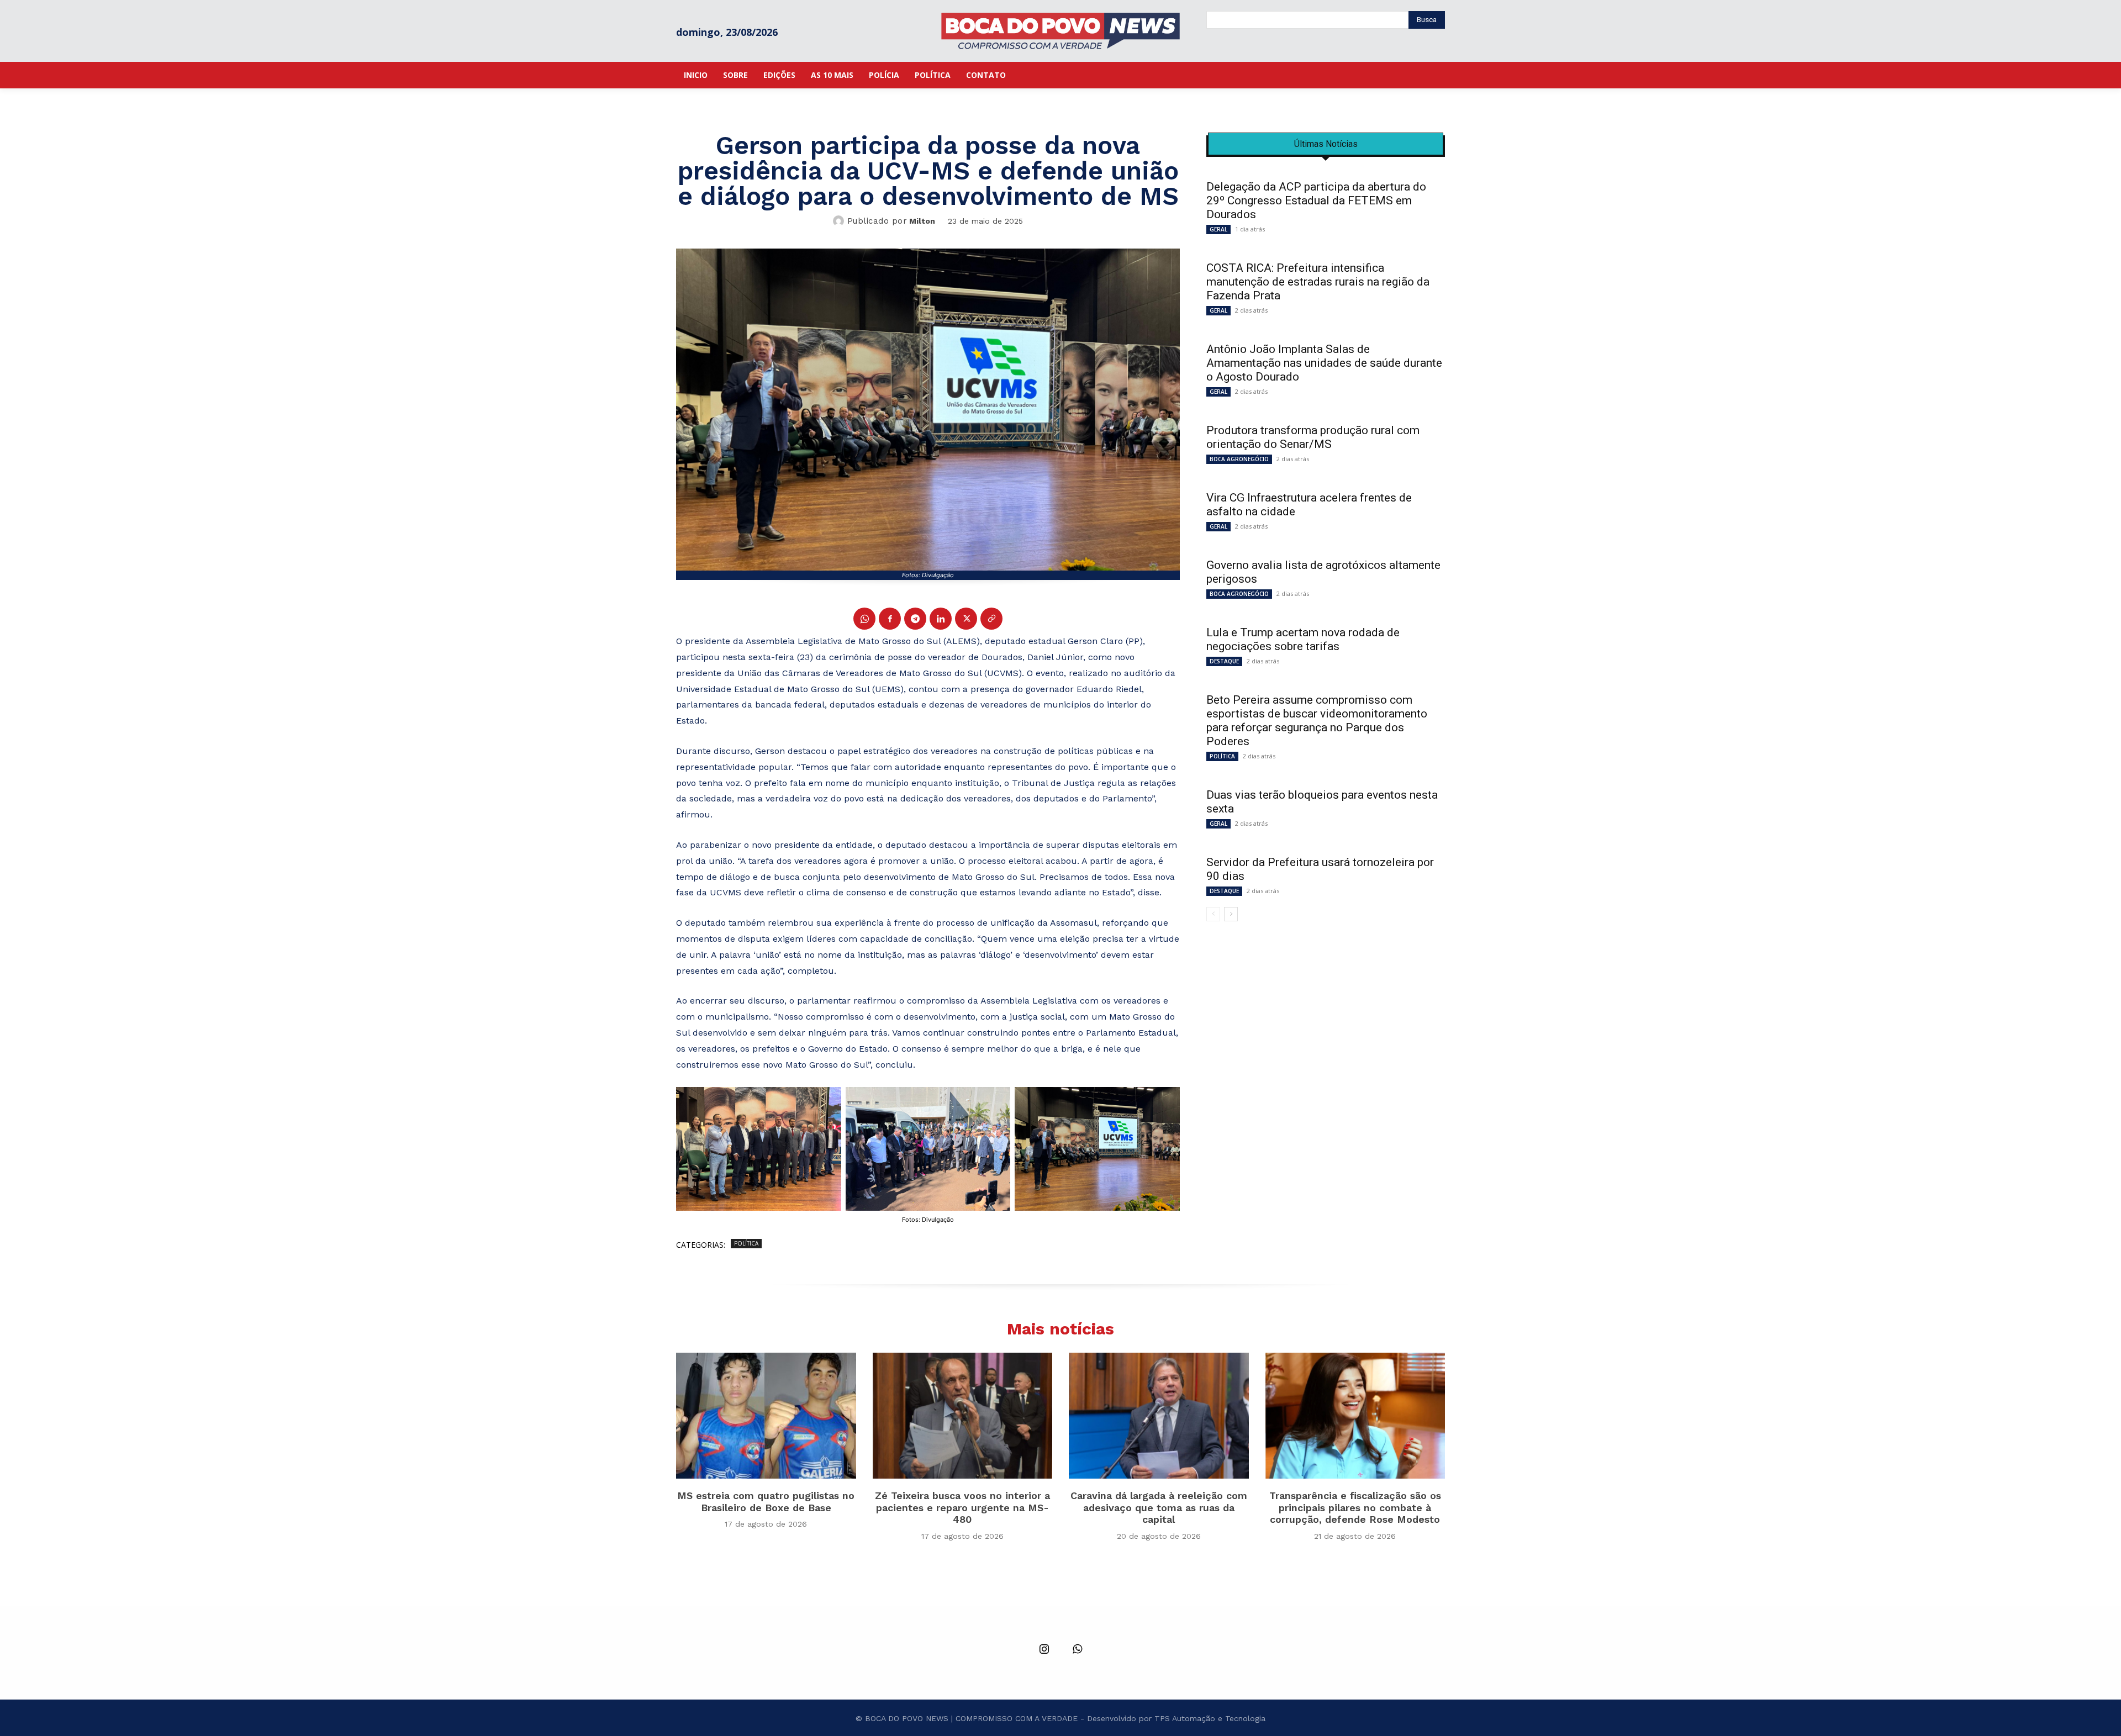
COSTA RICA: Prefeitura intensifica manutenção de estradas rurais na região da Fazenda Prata (1318, 282)
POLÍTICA (746, 1243)
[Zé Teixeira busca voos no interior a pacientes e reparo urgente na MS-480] (963, 1416)
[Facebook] (890, 619)
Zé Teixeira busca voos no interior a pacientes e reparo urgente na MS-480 (962, 1507)
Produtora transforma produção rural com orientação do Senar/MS (1313, 437)
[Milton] (840, 221)
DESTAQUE (1224, 661)
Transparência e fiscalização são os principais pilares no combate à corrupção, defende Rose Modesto (1355, 1507)
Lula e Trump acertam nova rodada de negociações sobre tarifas (1303, 639)
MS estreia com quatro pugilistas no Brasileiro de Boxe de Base (766, 1502)
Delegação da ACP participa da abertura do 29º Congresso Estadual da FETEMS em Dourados (1316, 200)
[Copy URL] (991, 619)
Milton (922, 221)
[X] (966, 619)
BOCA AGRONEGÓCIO (1239, 459)
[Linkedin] (941, 619)
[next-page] (1231, 914)
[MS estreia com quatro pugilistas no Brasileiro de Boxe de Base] (766, 1416)
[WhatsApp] (864, 619)
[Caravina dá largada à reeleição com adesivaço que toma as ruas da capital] (1159, 1416)
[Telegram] (915, 619)
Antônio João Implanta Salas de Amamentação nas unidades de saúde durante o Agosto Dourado (1324, 363)
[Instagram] (1044, 1650)
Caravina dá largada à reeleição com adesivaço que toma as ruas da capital (1159, 1507)
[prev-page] (1213, 914)
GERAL (1218, 229)
